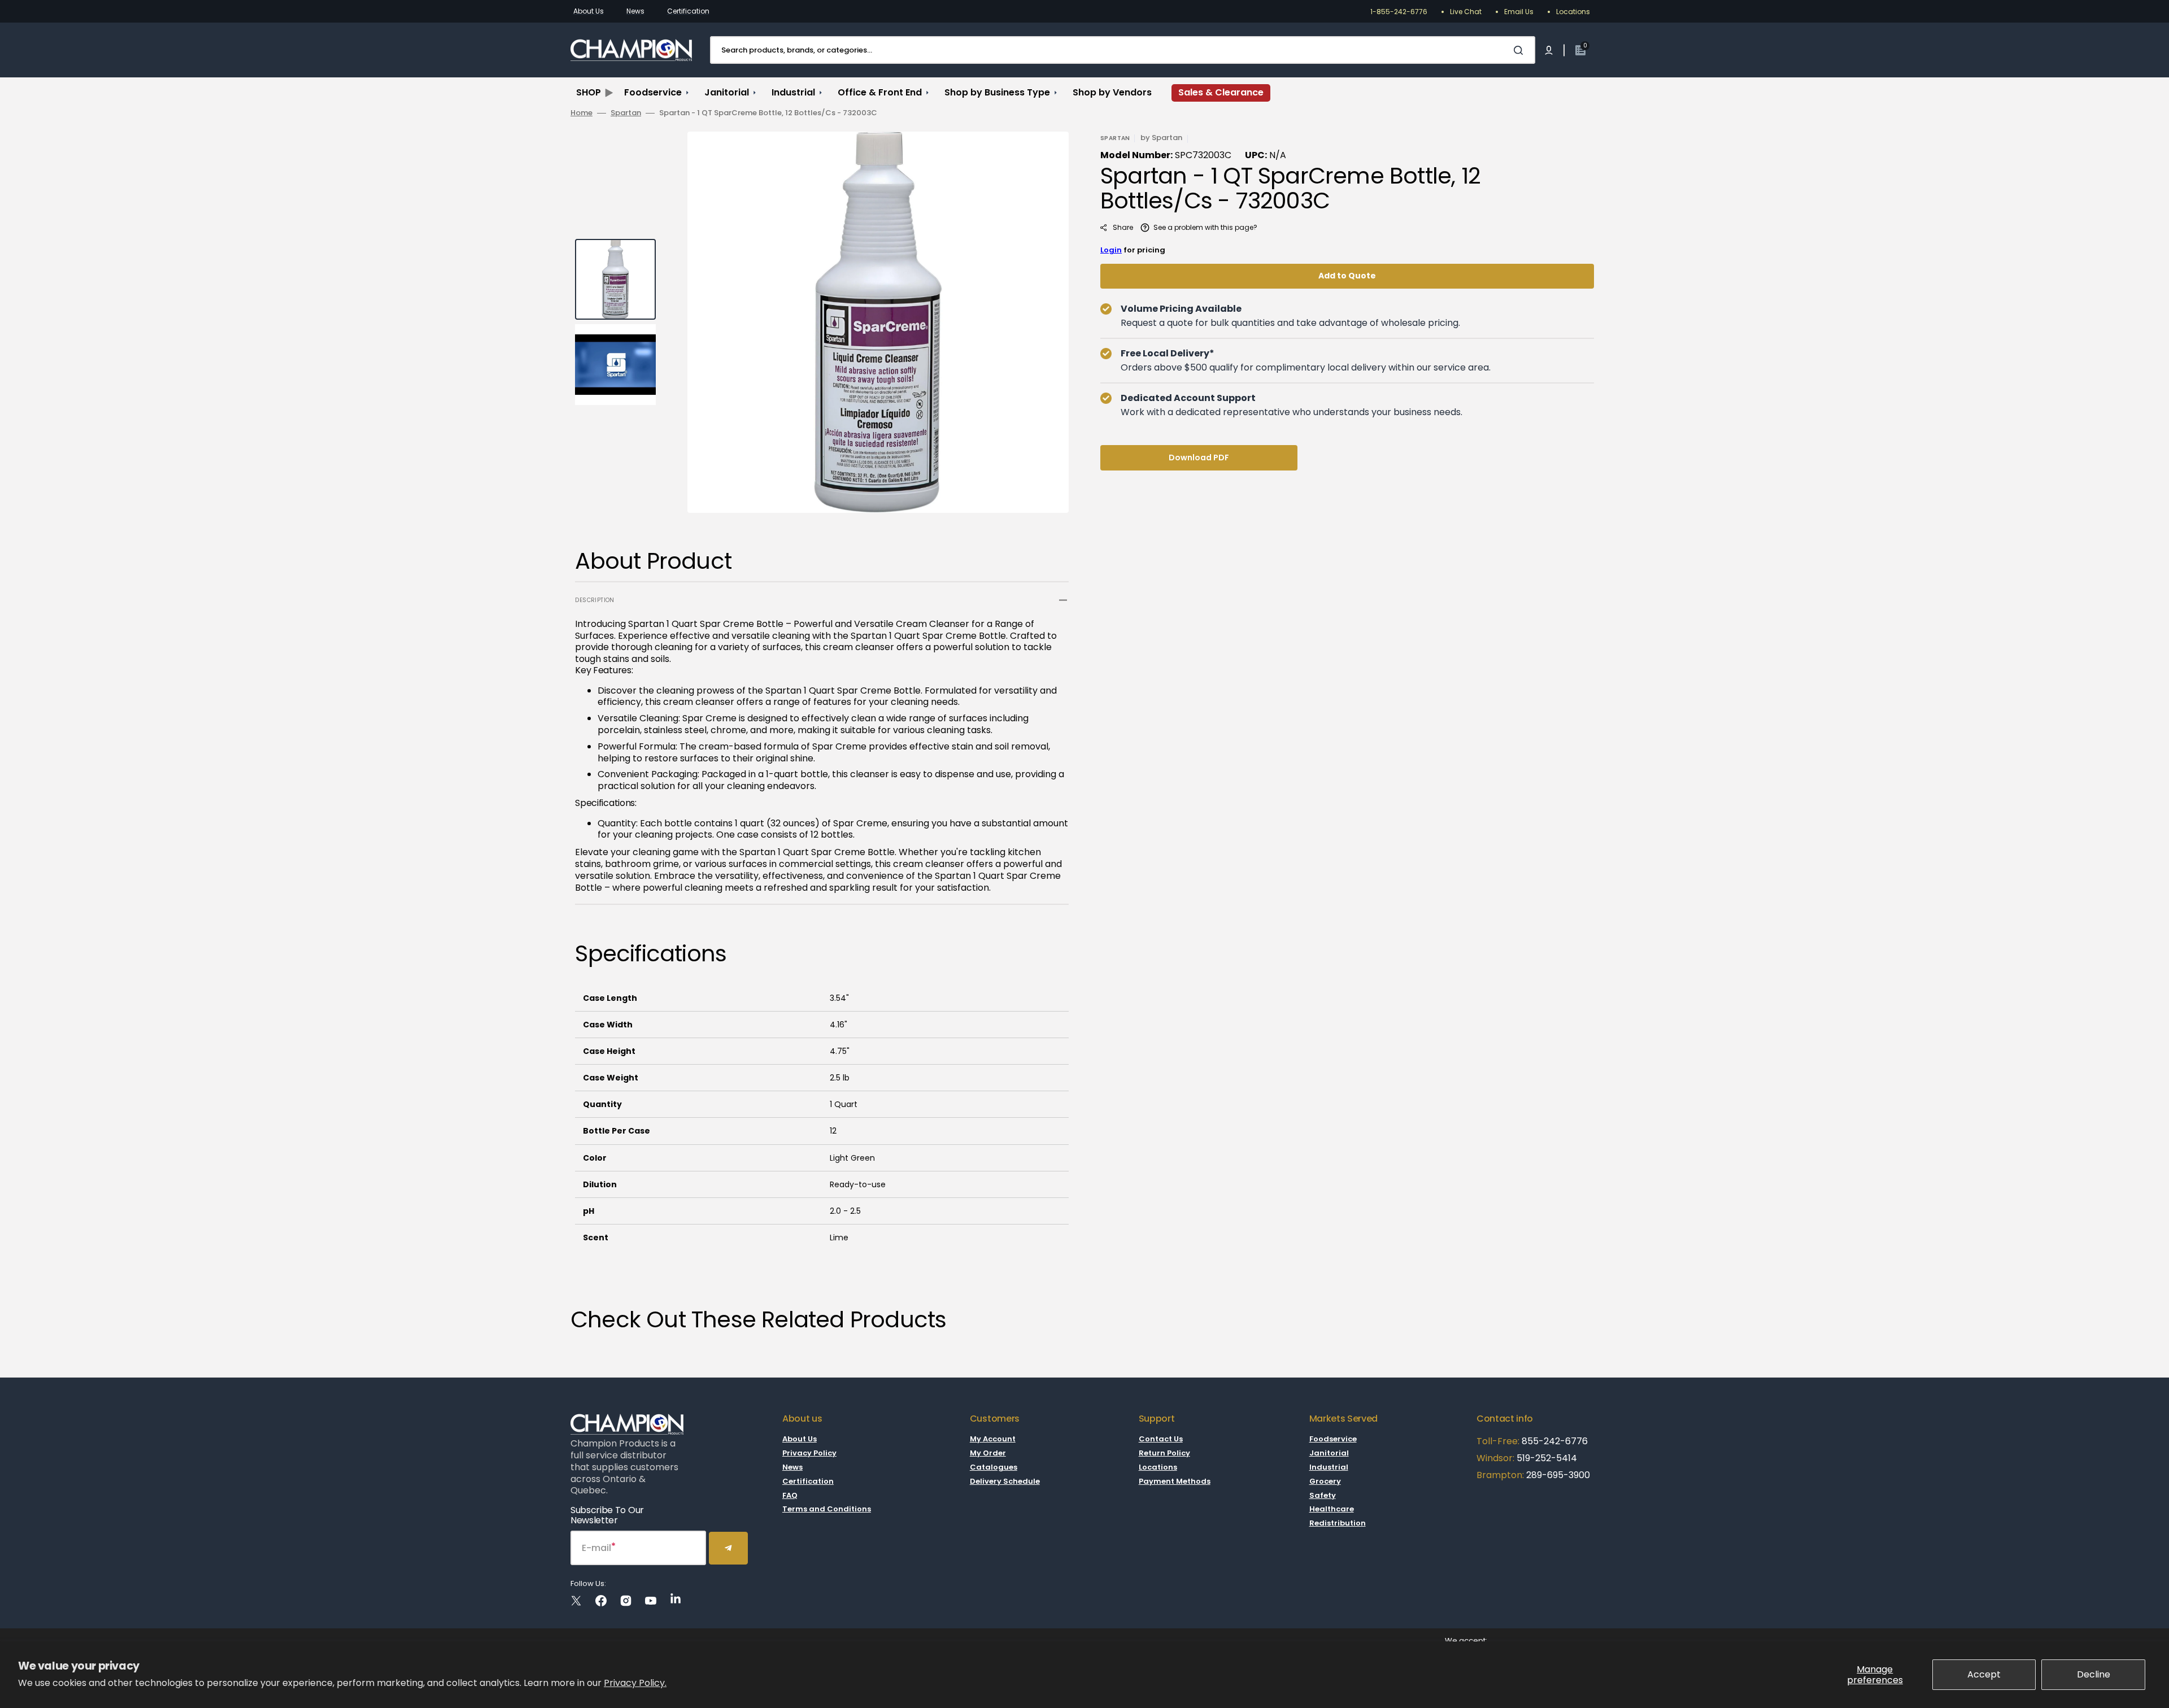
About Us (589, 11)
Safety (1323, 1495)
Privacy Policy (809, 1453)
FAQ (790, 1495)
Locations (1573, 12)
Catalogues (994, 1467)
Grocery (1325, 1481)
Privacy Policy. (635, 1683)
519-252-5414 (1546, 1458)
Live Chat (1466, 12)
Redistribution (1338, 1523)
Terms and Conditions (827, 1509)
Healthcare (1332, 1509)
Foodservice (1333, 1439)
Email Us (1519, 12)
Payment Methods (1175, 1481)
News (635, 11)
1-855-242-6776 (1399, 12)
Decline (2094, 1674)
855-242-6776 (1555, 1441)
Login (1111, 250)
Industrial (1329, 1467)
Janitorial (1329, 1453)
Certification (688, 11)
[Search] (1521, 50)
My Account (993, 1439)
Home (582, 113)
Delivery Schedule (1005, 1481)
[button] (1549, 50)
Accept (1984, 1674)
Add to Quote (1347, 276)
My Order (988, 1453)
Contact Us (1161, 1439)
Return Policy (1164, 1453)
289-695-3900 (1558, 1475)
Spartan (626, 113)
